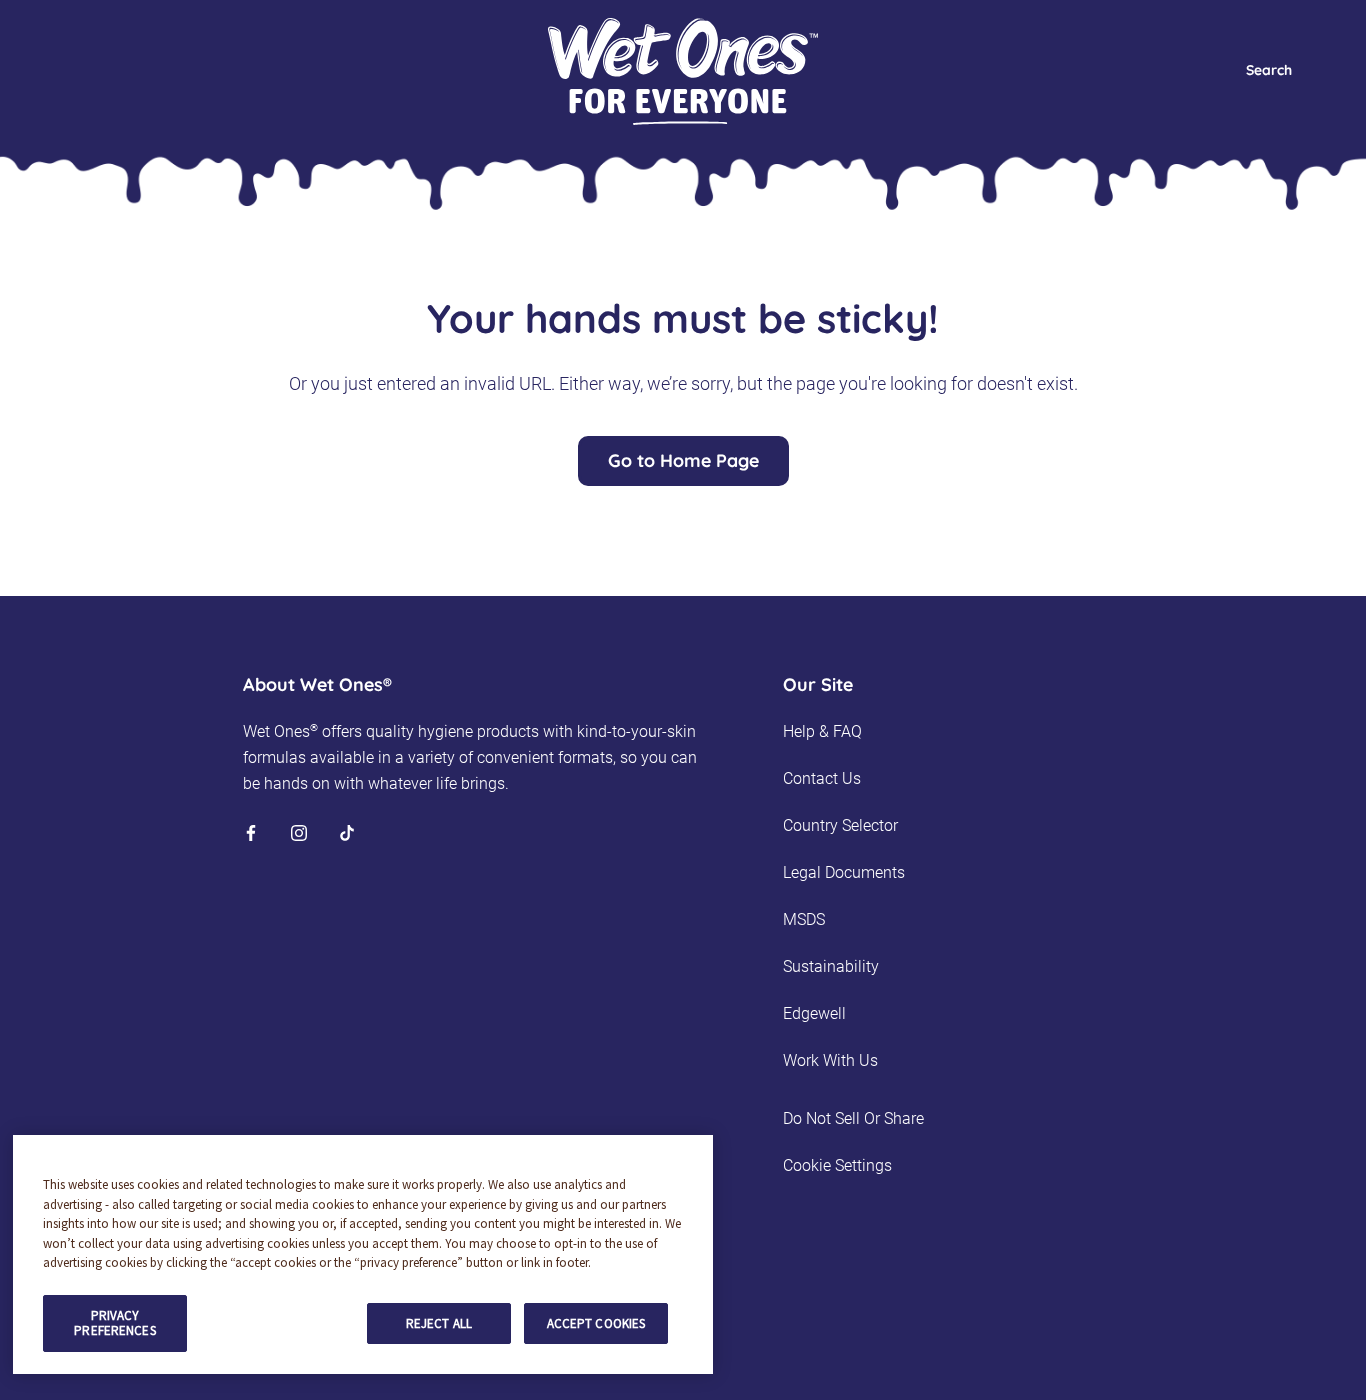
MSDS (804, 919)
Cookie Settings (837, 1165)
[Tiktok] (347, 832)
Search (1269, 70)
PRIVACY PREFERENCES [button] (114, 1323)
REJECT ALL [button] (439, 1323)
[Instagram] (299, 832)
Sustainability (831, 966)
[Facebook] (251, 832)
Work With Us (830, 1060)
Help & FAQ (822, 731)
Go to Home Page (683, 460)
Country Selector (840, 825)
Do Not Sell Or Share (853, 1118)
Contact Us (822, 778)
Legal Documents (844, 872)
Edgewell (814, 1013)
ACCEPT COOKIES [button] (596, 1323)
